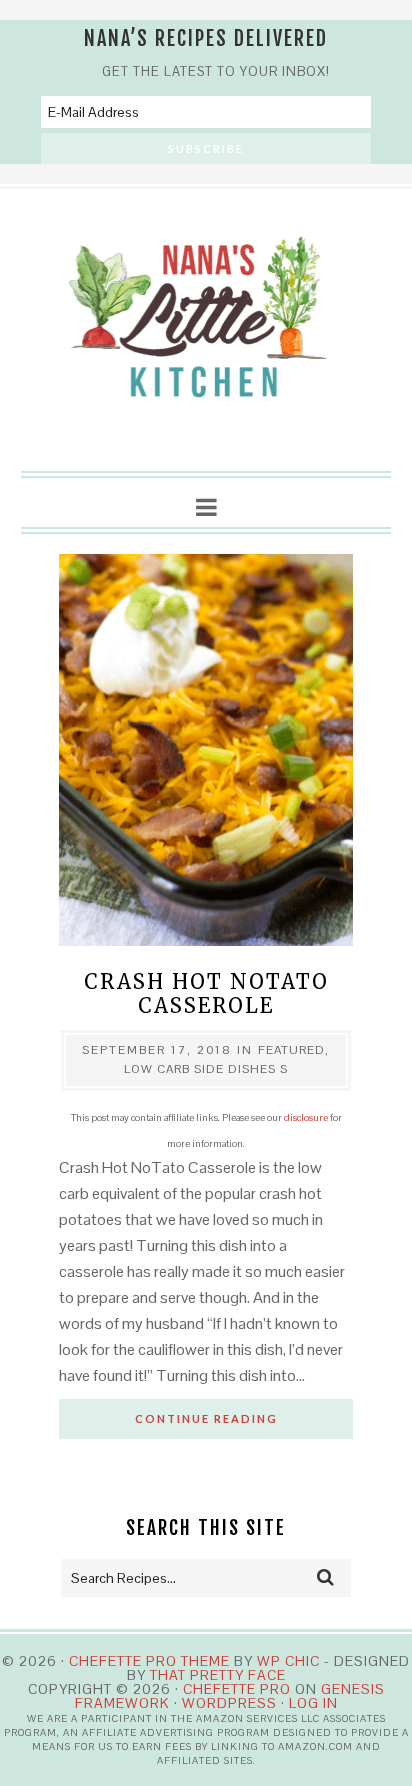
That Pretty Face (218, 1675)
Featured (291, 1050)
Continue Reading (206, 1418)
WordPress (229, 1703)
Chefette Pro (237, 1689)
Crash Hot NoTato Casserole (206, 993)
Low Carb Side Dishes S (206, 1069)
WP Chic (288, 1661)
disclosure (306, 1117)
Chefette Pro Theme (149, 1661)
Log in (313, 1703)
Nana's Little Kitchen (206, 331)
